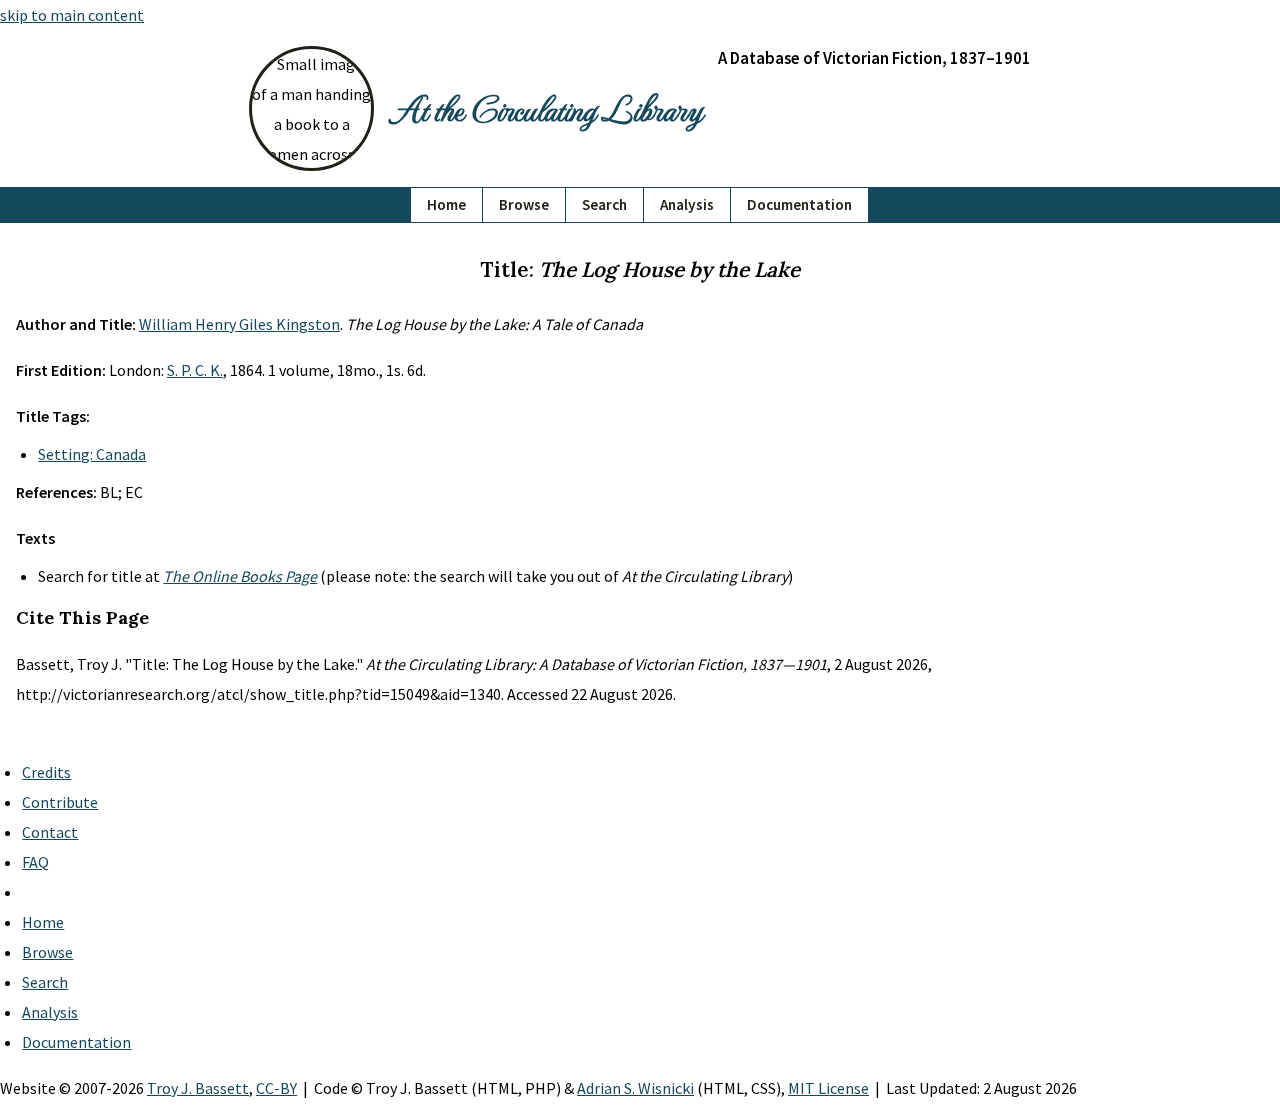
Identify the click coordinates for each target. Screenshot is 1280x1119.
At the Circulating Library (546, 108)
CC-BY (276, 1088)
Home (446, 204)
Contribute (60, 802)
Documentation (799, 204)
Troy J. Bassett (198, 1088)
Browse (524, 204)
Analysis (687, 204)
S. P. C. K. (195, 370)
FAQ (35, 862)
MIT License (828, 1088)
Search (604, 204)
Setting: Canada (92, 454)
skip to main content (72, 15)
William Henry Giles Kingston (239, 324)
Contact (50, 832)
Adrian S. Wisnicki (635, 1088)
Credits (46, 772)
